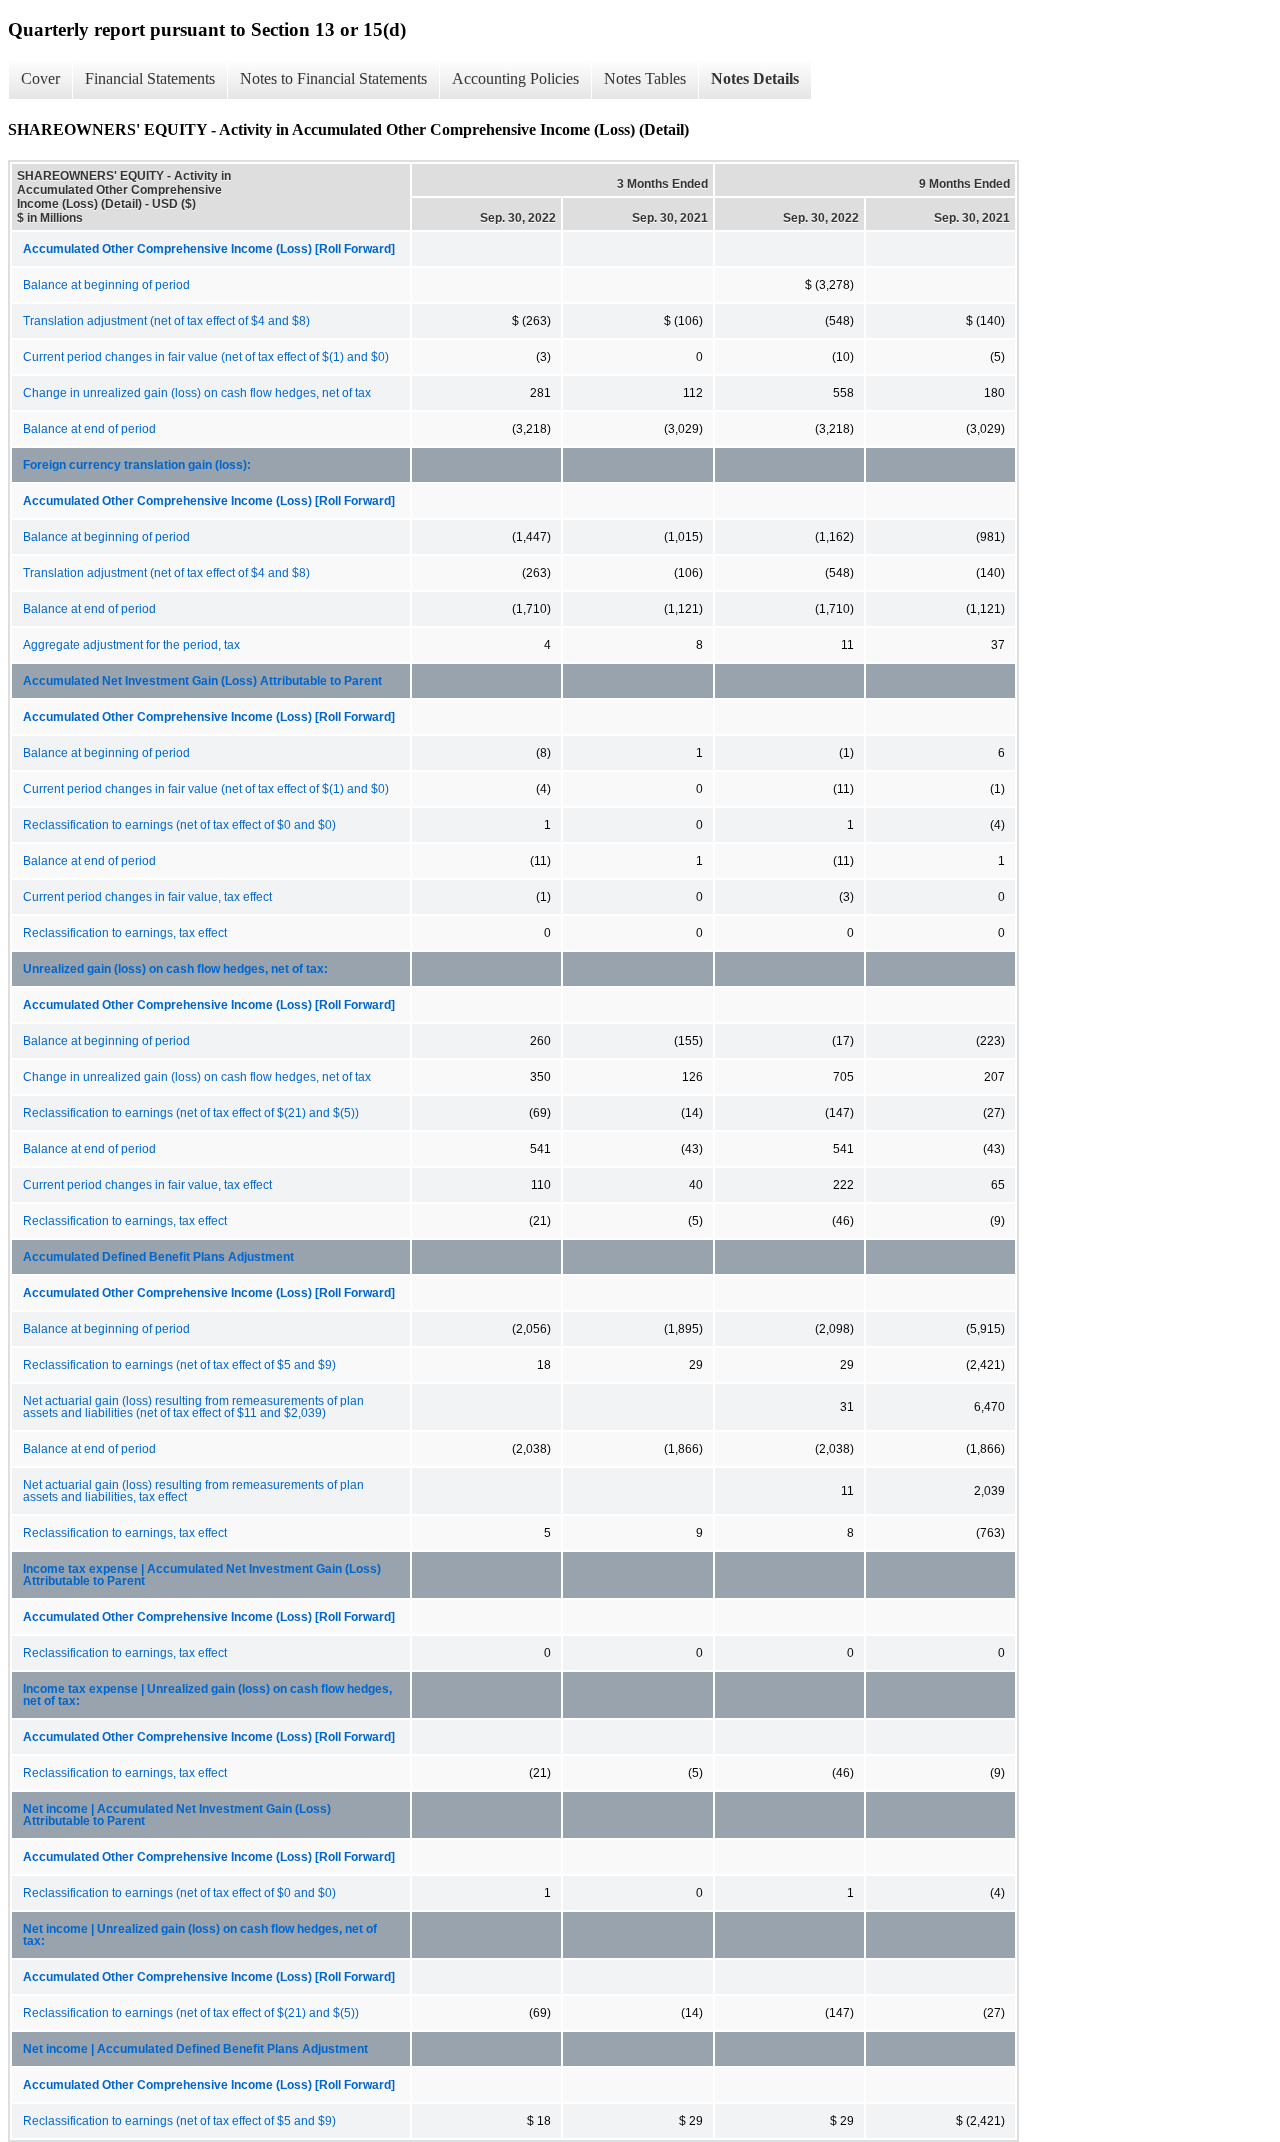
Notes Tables (645, 78)
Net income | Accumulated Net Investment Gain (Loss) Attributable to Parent (177, 1815)
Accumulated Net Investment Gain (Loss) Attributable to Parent (202, 681)
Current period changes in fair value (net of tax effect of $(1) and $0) (206, 357)
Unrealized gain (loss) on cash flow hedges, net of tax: (175, 969)
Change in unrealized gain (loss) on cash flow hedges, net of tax (197, 393)
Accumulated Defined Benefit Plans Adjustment (158, 1257)
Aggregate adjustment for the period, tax (131, 645)
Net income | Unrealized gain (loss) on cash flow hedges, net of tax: (200, 1935)
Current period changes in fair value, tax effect (147, 897)
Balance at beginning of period (106, 285)
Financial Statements (150, 78)
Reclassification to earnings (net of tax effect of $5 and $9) (179, 1365)
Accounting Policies (515, 78)
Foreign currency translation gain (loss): (137, 465)
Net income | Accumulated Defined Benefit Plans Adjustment (195, 2049)
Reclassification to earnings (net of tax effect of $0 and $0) (179, 825)
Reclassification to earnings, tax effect (125, 933)
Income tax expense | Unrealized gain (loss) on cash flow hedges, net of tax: (207, 1695)
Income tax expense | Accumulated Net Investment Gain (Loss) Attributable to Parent (202, 1575)
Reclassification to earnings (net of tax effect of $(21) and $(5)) (191, 1113)
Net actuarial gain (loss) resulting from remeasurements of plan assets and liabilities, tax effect (193, 1491)
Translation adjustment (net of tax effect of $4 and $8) (166, 321)
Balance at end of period (89, 429)
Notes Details (755, 78)
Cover (40, 78)
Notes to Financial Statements (333, 78)
